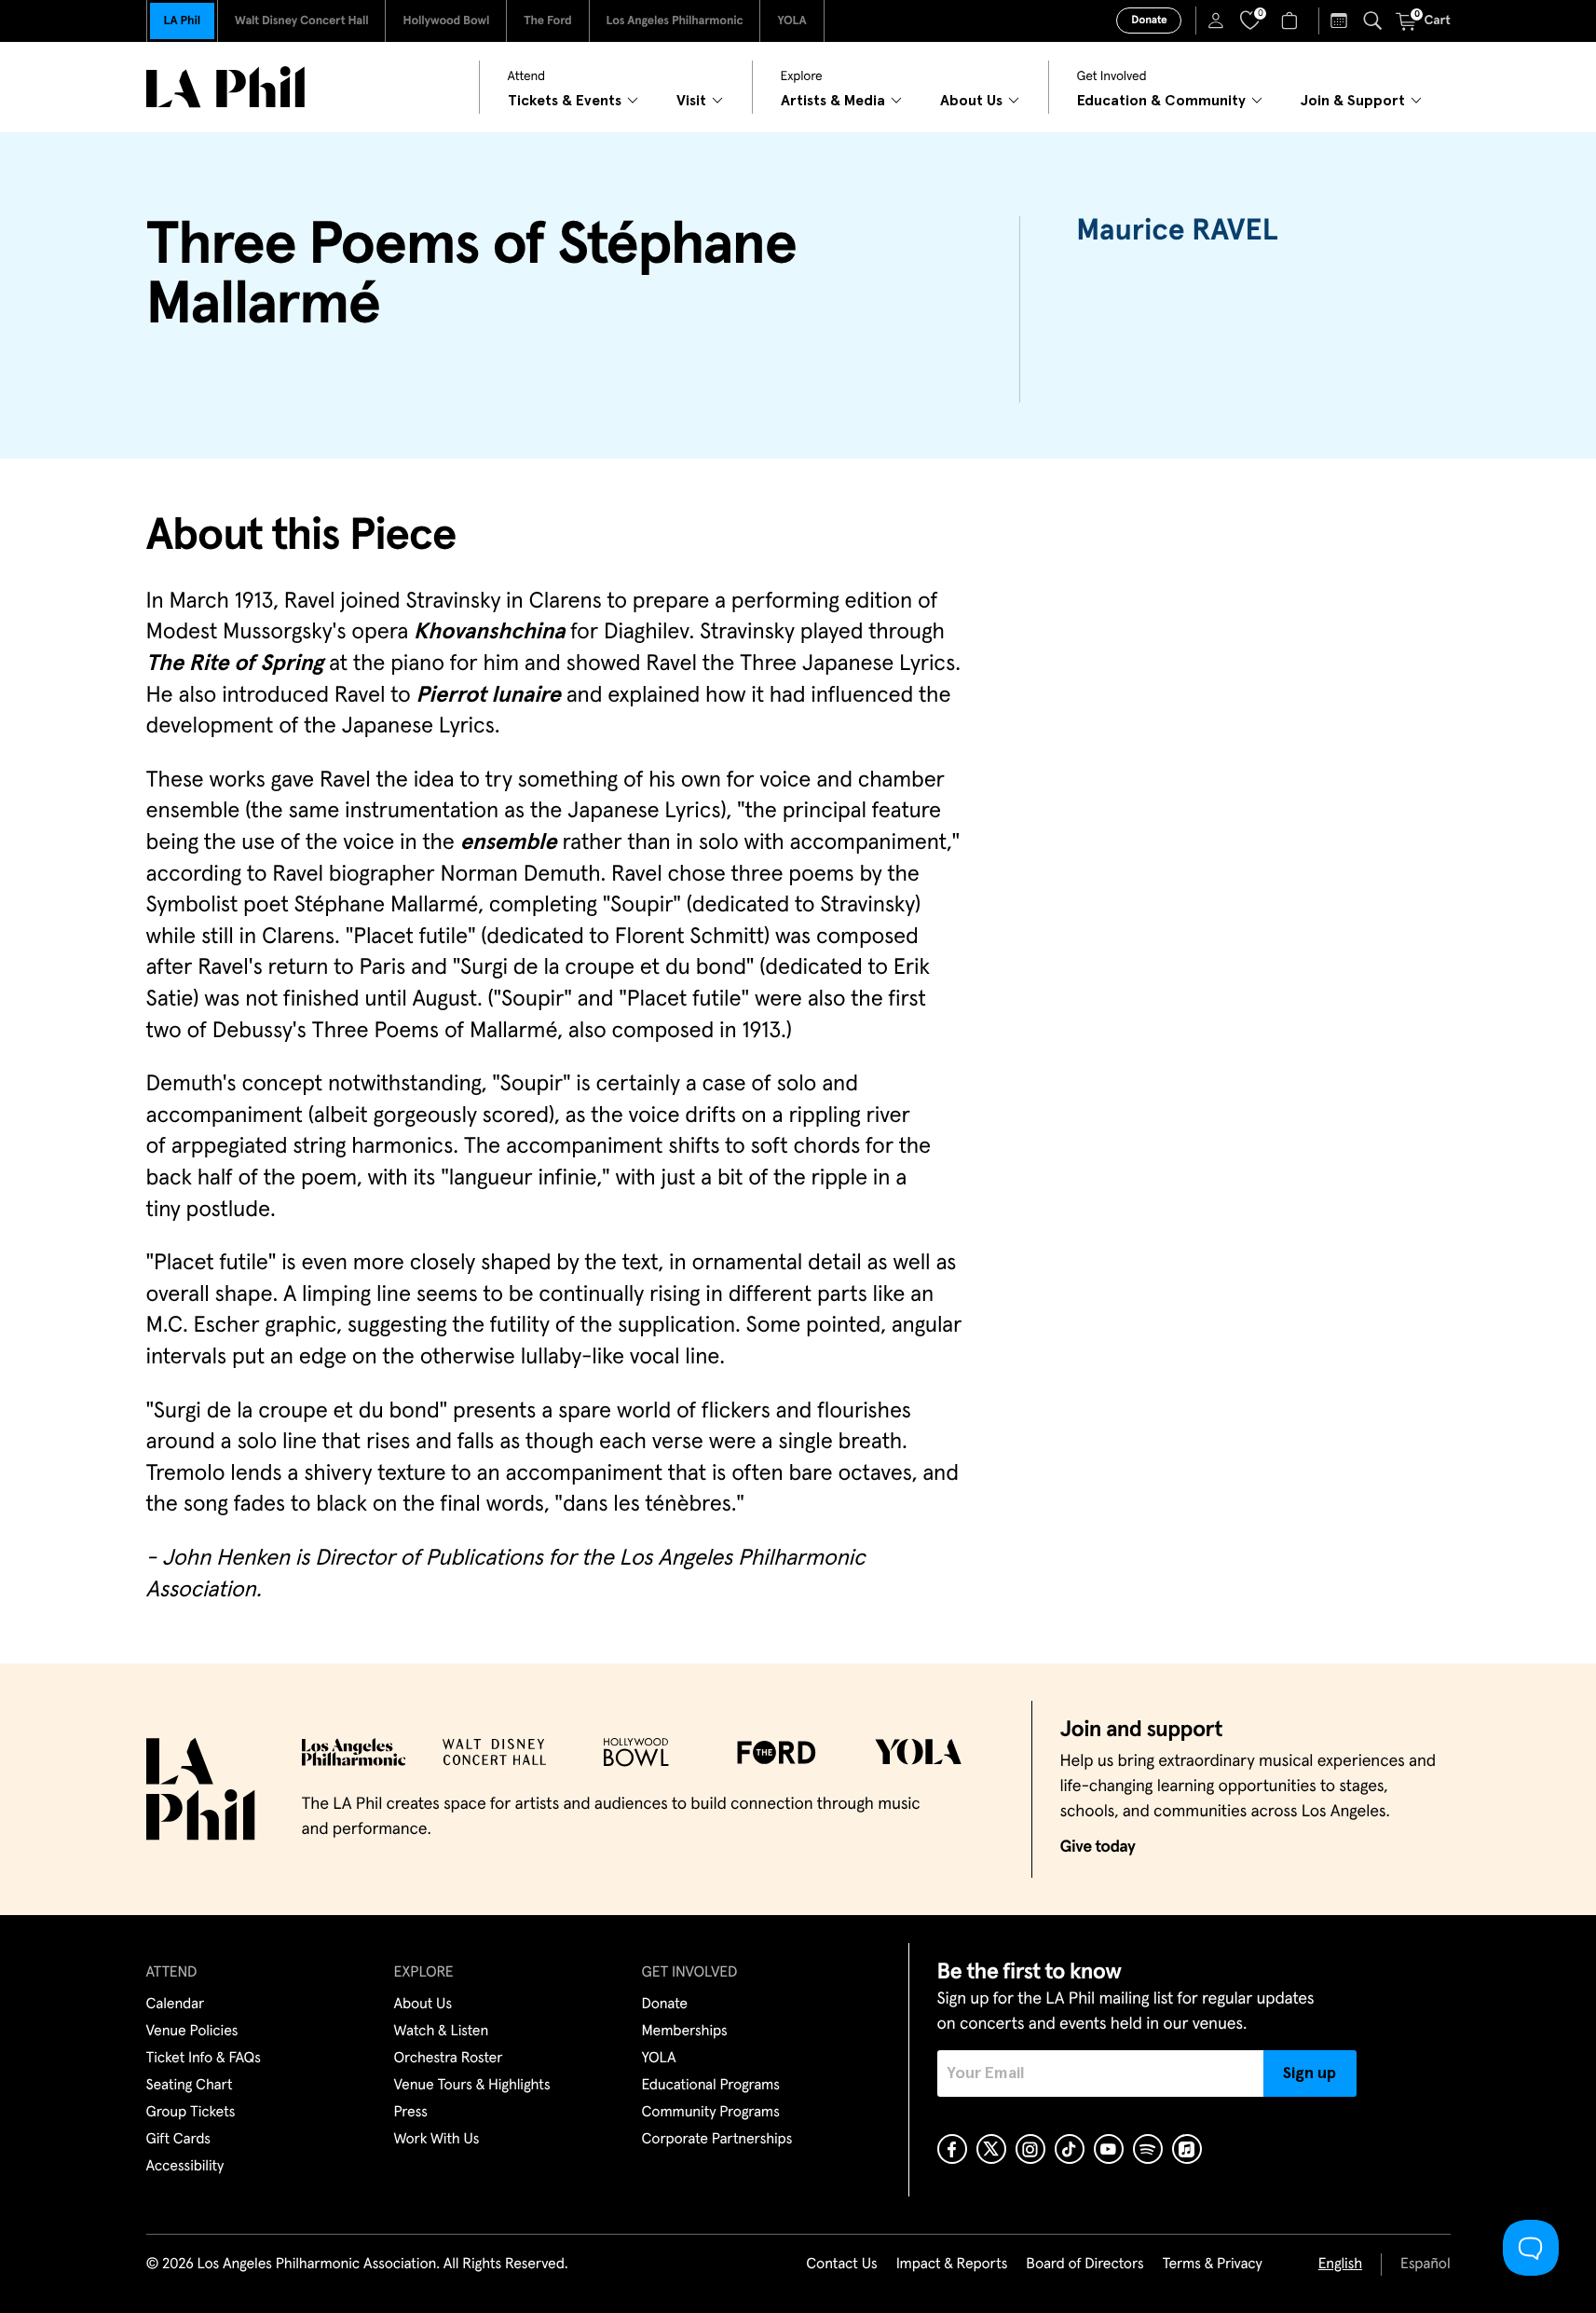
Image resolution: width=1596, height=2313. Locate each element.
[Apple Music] (1187, 2149)
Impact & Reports (952, 2265)
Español (1425, 2265)
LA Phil (182, 21)
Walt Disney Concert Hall (302, 21)
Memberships (685, 2032)
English (1340, 2265)
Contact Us (841, 2265)
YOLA (791, 21)
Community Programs (711, 2113)
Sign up (1310, 2073)
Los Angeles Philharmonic (675, 21)
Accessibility (185, 2167)
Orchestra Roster (449, 2059)
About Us (423, 2005)
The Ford (547, 21)
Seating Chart (190, 2086)
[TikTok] (1070, 2149)
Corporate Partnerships (717, 2140)
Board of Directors (1084, 2265)
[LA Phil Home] (225, 87)
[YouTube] (1109, 2149)
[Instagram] (1030, 2149)
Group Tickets (191, 2113)
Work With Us (437, 2140)
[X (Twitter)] (991, 2149)
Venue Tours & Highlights (472, 2086)
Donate (1149, 21)
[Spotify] (1148, 2149)
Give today (1098, 1847)
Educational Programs (711, 2086)
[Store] (1292, 21)
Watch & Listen (442, 2032)
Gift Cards (178, 2140)
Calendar (176, 2005)
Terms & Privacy (1212, 2265)
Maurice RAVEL (1177, 231)
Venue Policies (192, 2032)
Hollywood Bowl (446, 21)
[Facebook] (952, 2149)
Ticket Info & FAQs (204, 2059)
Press (411, 2113)
